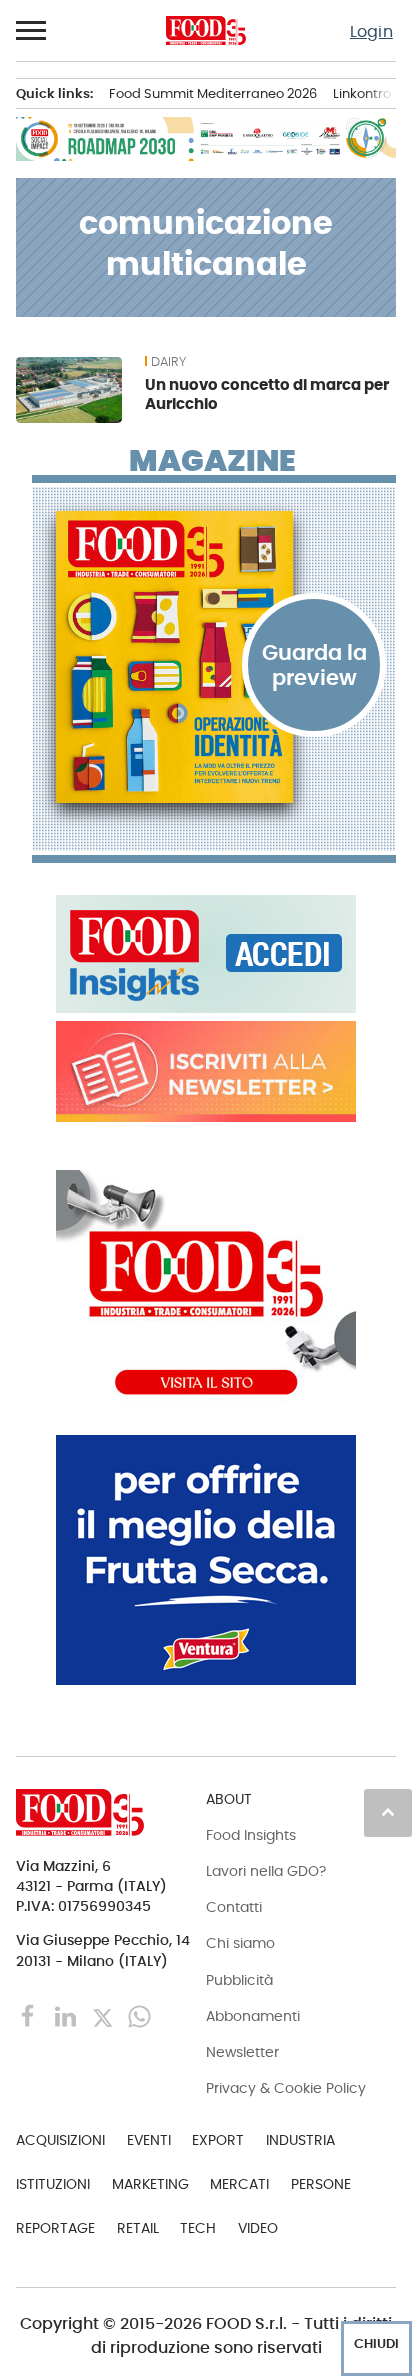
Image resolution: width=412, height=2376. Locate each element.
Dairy (168, 362)
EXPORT (218, 2140)
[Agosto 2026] (214, 657)
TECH (198, 2228)
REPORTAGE (55, 2228)
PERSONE (321, 2184)
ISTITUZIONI (53, 2184)
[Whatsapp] (139, 2015)
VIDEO (258, 2228)
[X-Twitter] (104, 2015)
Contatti (234, 1907)
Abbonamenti (253, 2016)
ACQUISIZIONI (60, 2140)
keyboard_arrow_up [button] (388, 1812)
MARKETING (150, 2184)
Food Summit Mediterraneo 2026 (213, 93)
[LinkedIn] (67, 2015)
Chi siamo (240, 1943)
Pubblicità (239, 1980)
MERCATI (239, 2184)
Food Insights (251, 1835)
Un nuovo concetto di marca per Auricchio (267, 394)
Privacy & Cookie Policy (286, 2088)
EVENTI (149, 2140)
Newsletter (242, 2052)
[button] (32, 31)
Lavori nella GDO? (266, 1871)
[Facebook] (30, 2015)
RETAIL (138, 2228)
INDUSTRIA (300, 2140)
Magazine (212, 461)
